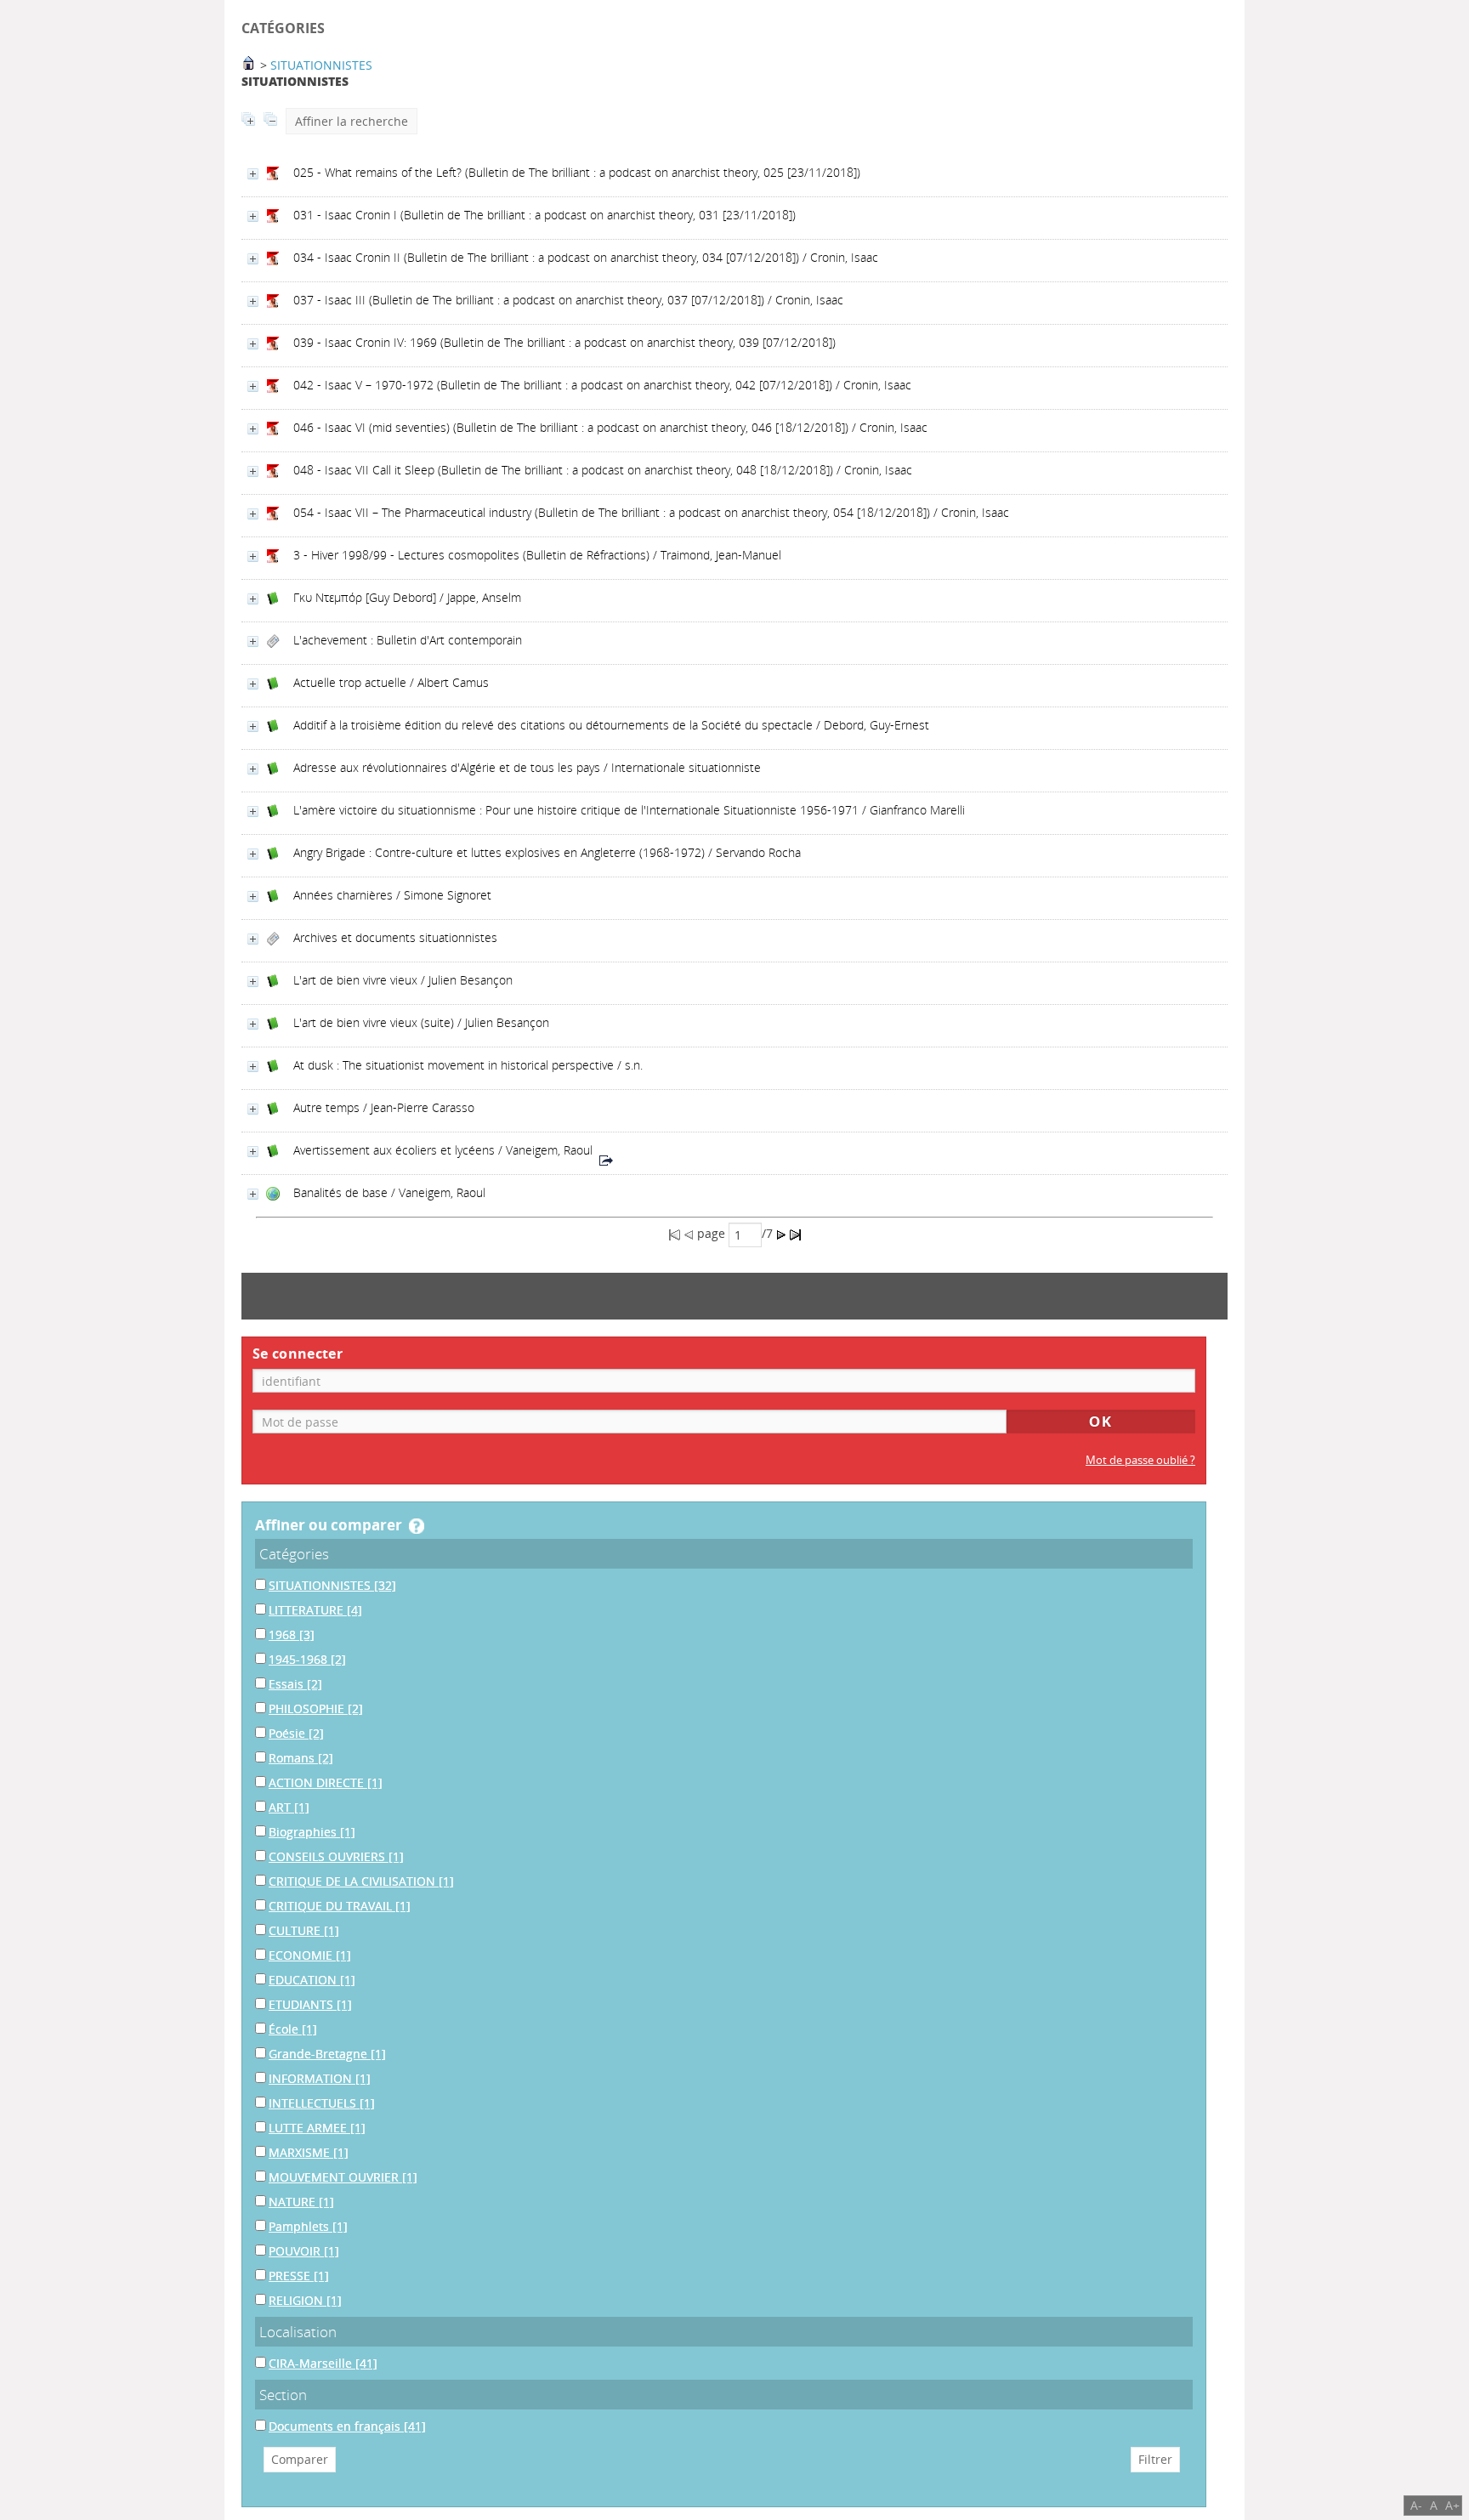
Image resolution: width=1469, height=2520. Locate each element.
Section (283, 2395)
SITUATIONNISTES (321, 65)
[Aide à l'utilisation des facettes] (417, 1526)
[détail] (253, 174)
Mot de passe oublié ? (1140, 1460)
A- (1416, 2505)
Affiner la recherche (352, 121)
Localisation (298, 2332)
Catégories (294, 1554)
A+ (1452, 2505)
